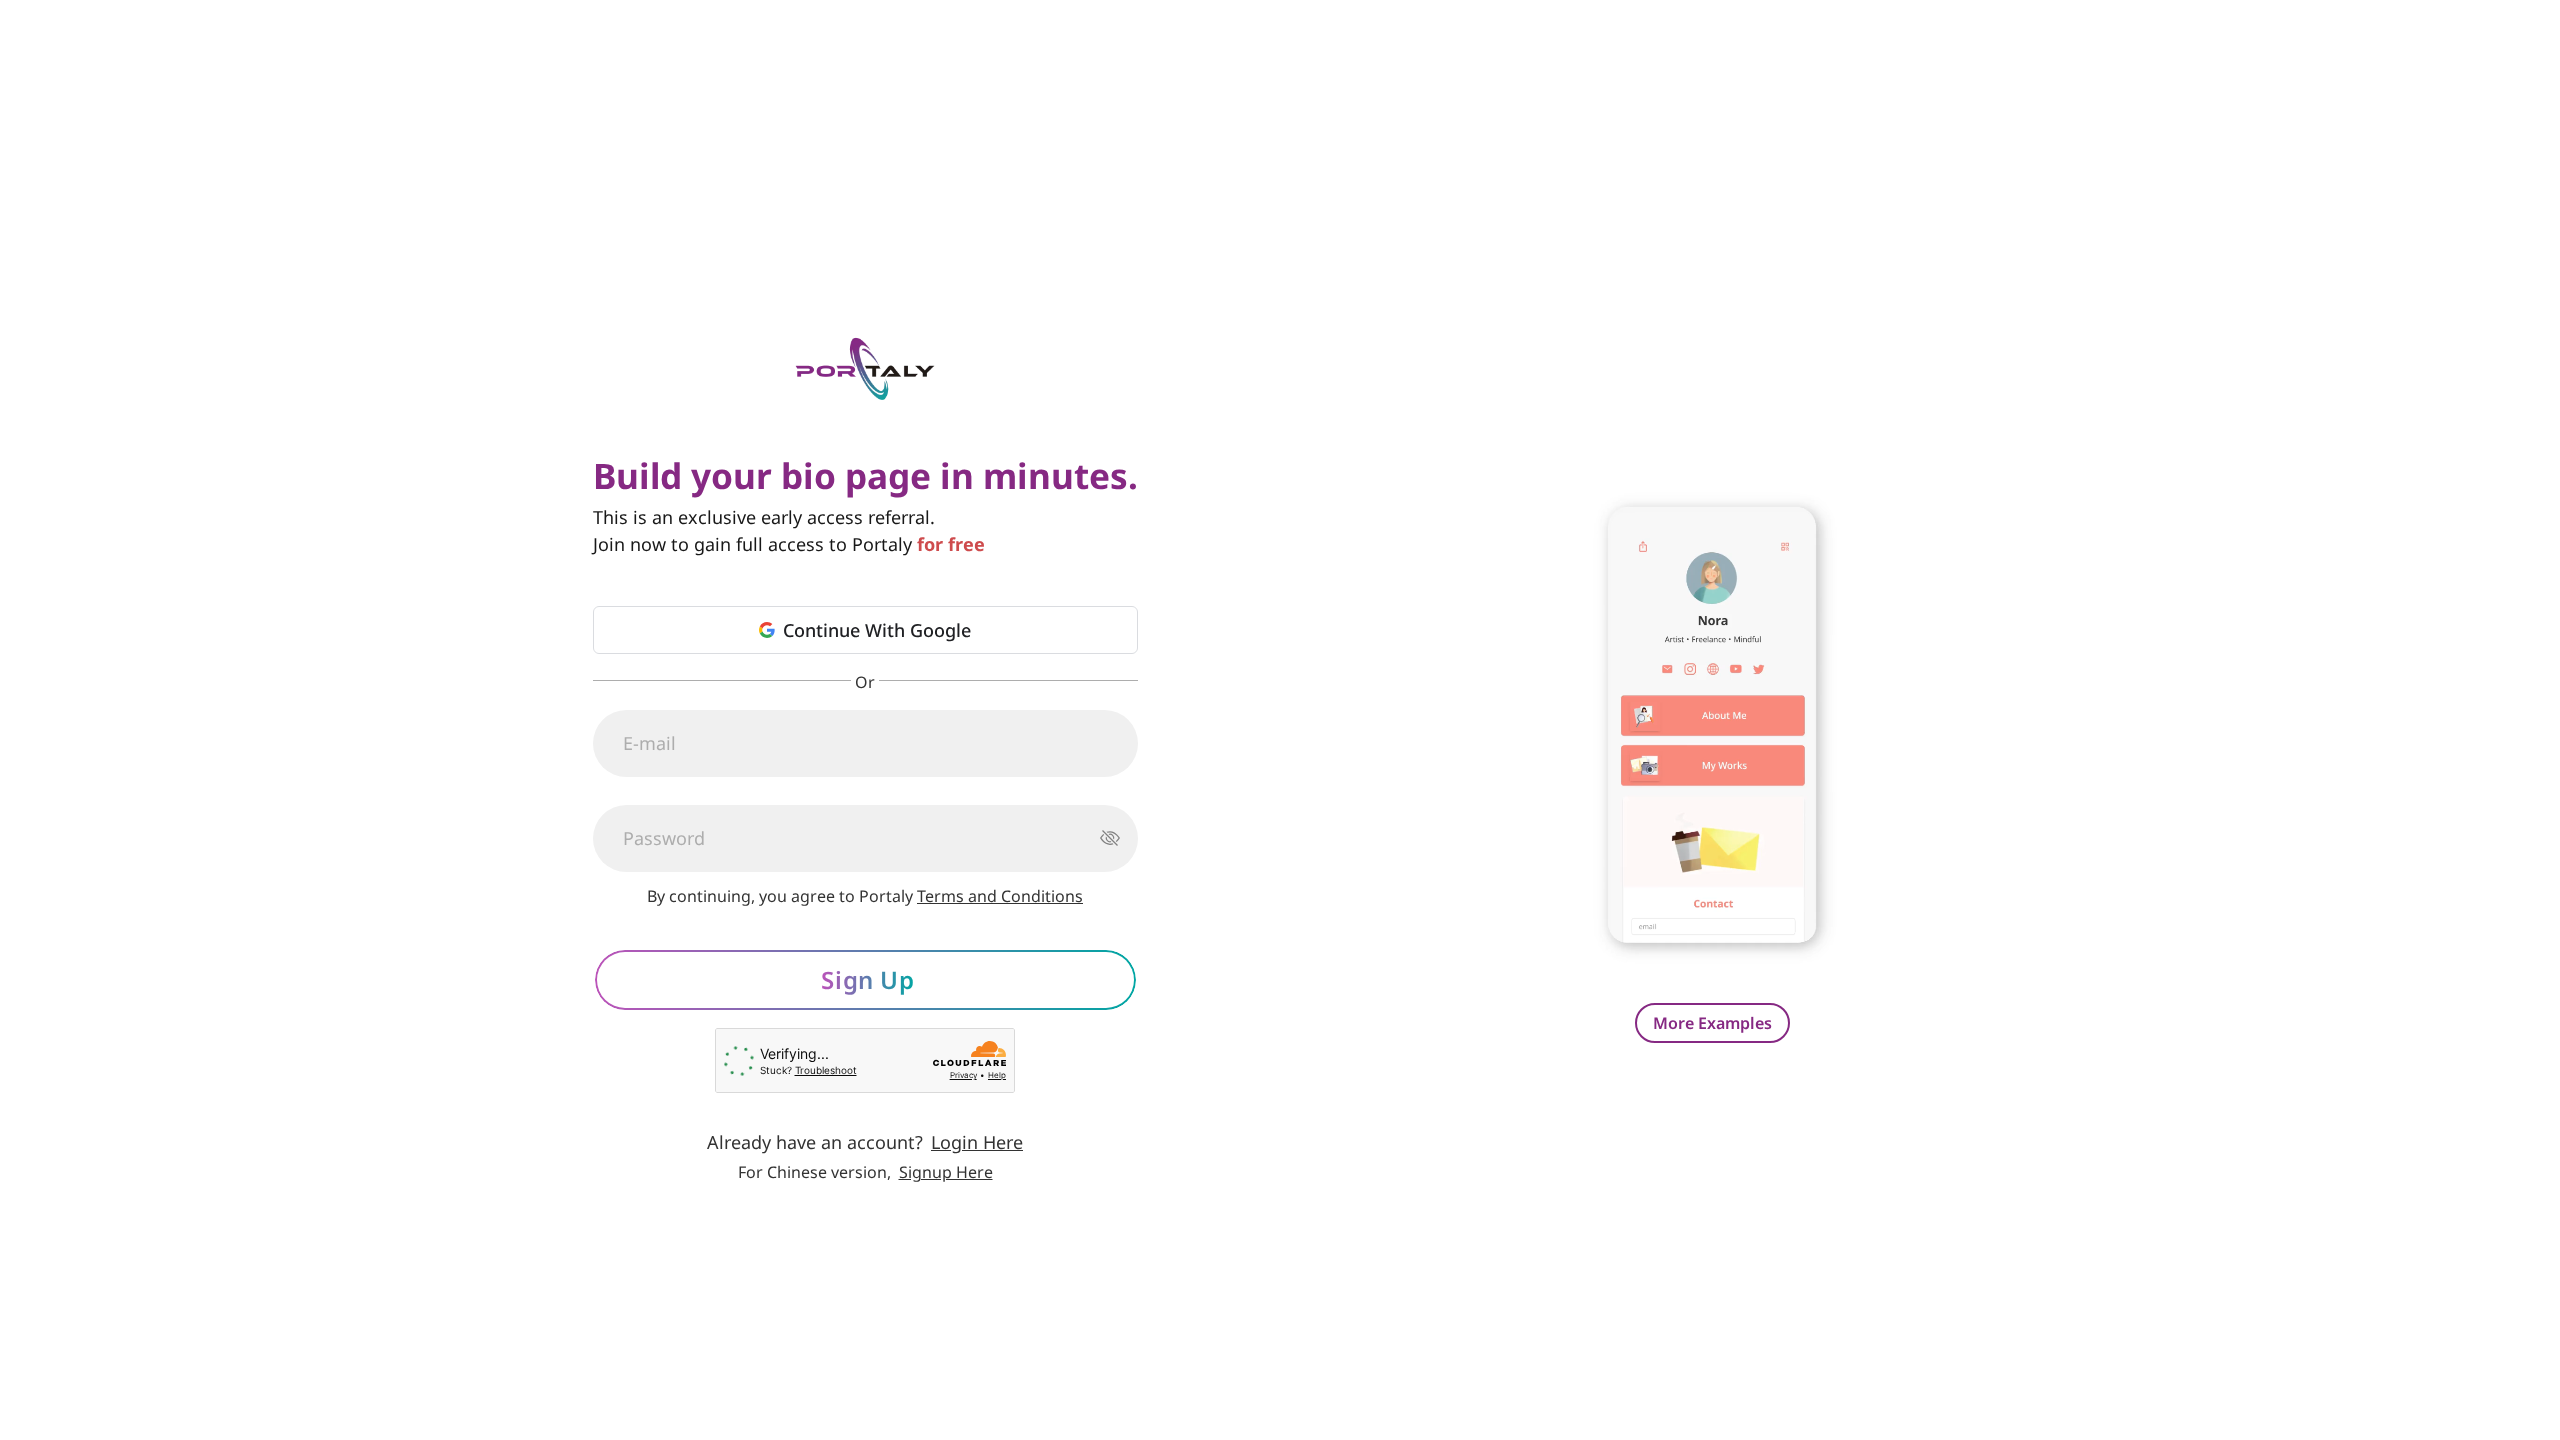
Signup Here (946, 1172)
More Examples (1712, 1023)
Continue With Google (877, 630)
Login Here (977, 1142)
